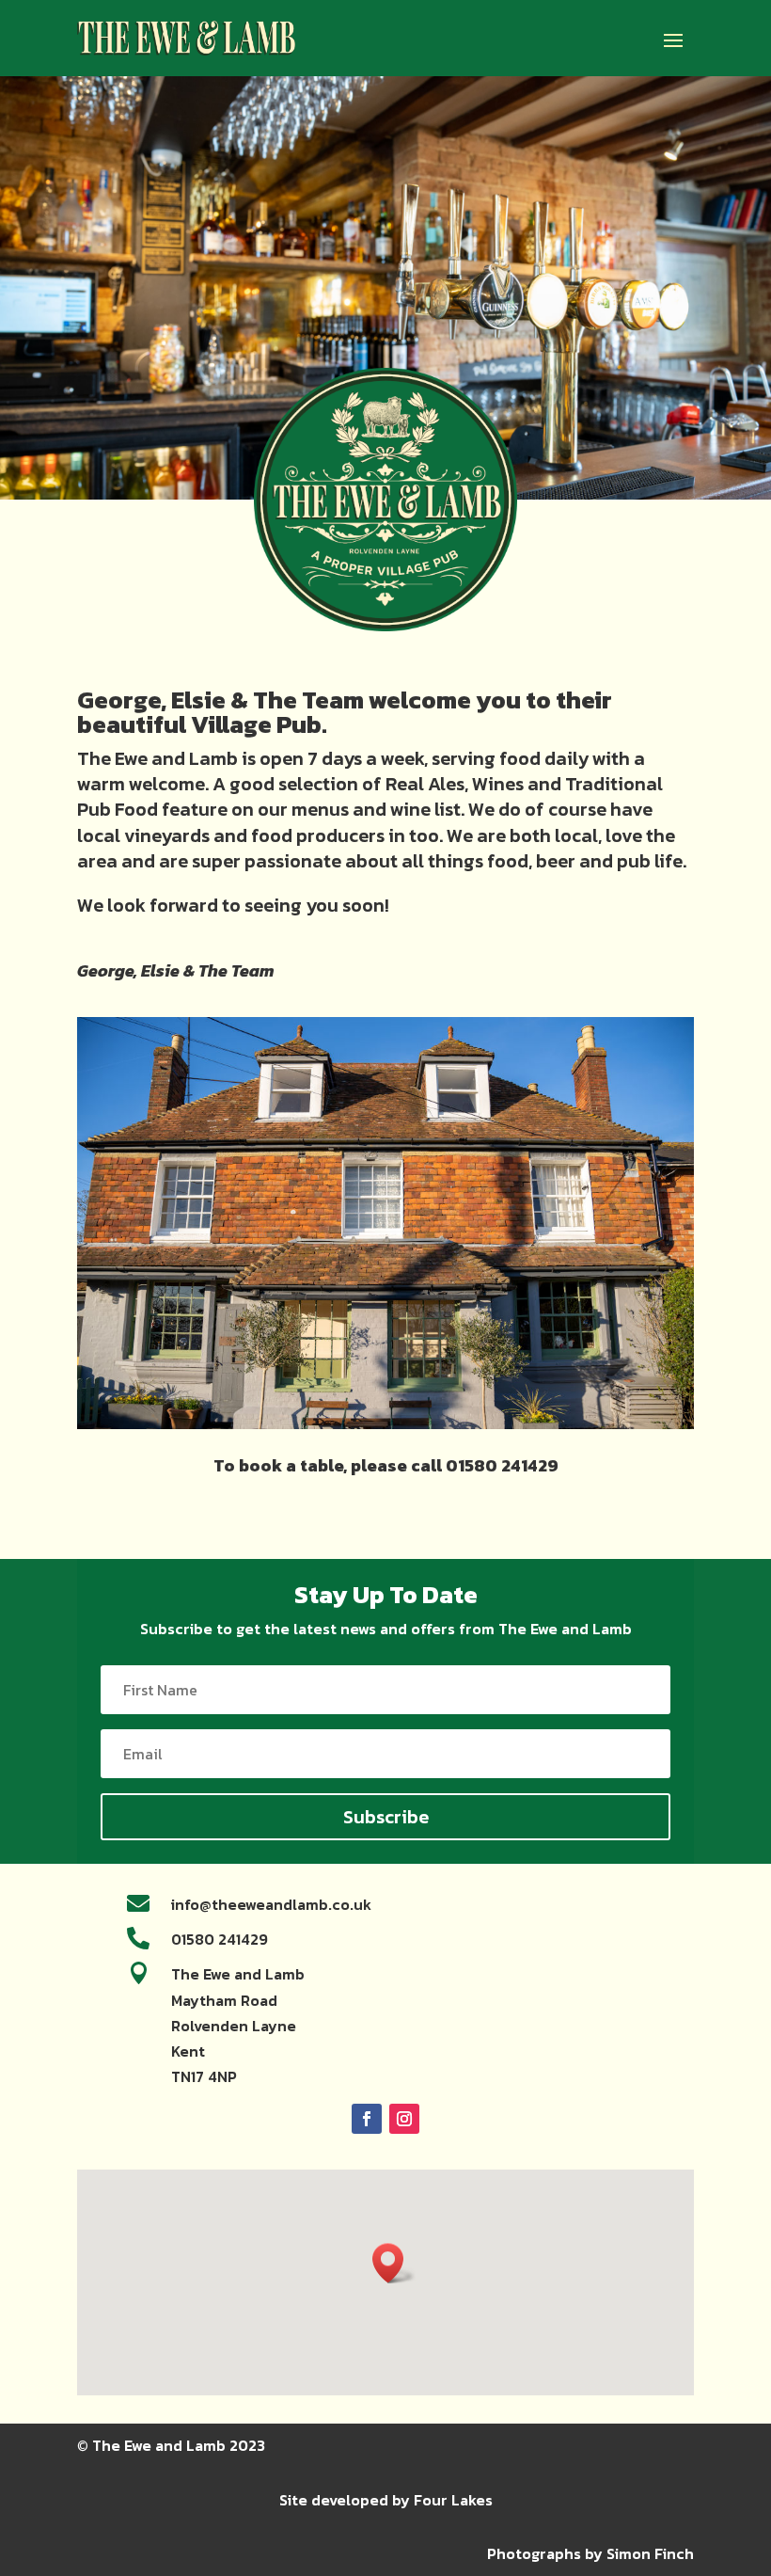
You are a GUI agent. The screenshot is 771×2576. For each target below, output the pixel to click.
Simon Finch (650, 2553)
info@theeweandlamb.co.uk (271, 1904)
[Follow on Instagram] (404, 2119)
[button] (394, 2263)
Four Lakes (453, 2500)
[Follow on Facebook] (367, 2119)
